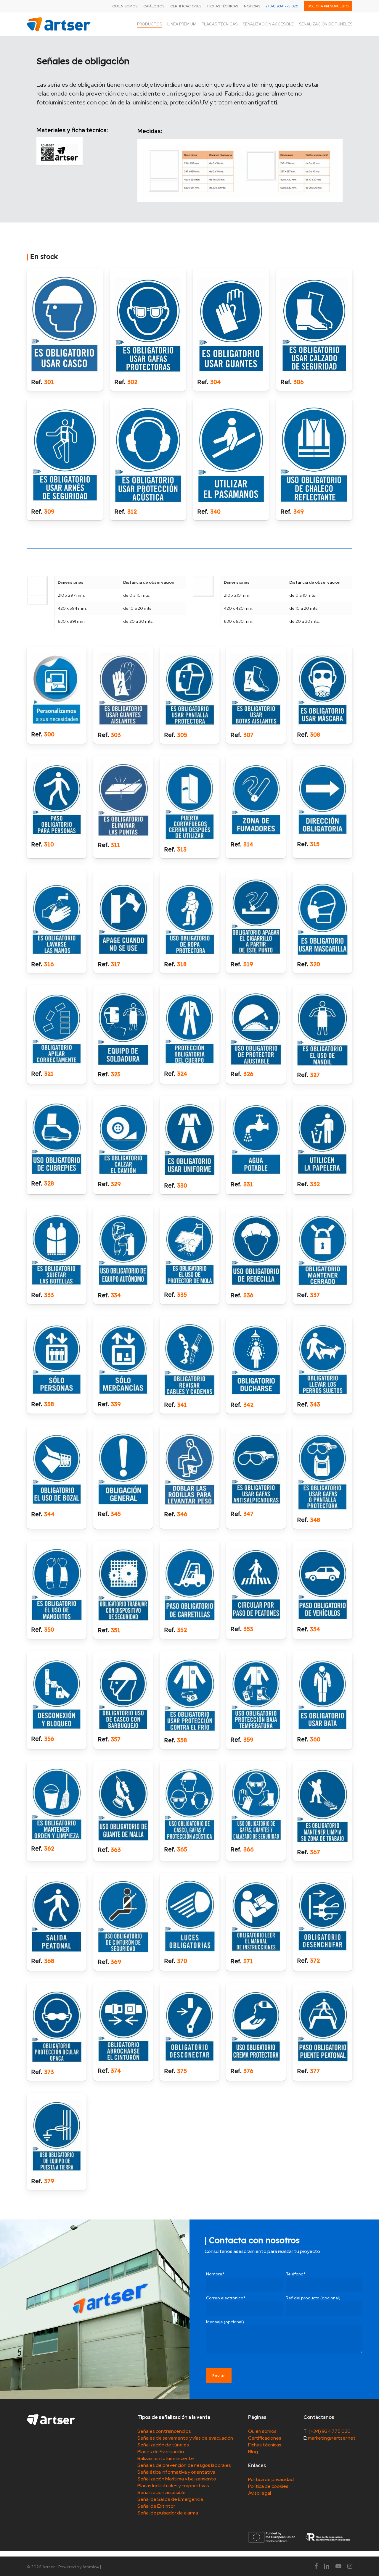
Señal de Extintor (156, 2506)
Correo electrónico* (226, 2298)
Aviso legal (260, 2493)
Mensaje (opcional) (225, 2322)
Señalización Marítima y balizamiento (177, 2479)
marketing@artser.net (332, 2438)
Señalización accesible (162, 2492)
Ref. (37, 382)
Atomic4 (91, 2567)
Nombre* (215, 2274)
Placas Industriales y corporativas (173, 2486)
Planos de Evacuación (161, 2452)
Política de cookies (268, 2486)
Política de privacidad (271, 2479)
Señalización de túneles (163, 2445)
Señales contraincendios (164, 2431)
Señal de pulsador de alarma (168, 2513)
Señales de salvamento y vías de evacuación (185, 2438)
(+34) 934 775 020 (330, 2431)
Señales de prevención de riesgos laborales (184, 2465)
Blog (253, 2452)
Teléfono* (296, 2274)
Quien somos (262, 2431)
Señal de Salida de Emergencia (170, 2499)
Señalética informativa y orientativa (176, 2472)
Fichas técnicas (265, 2445)
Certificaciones (265, 2438)
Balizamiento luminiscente (166, 2458)
